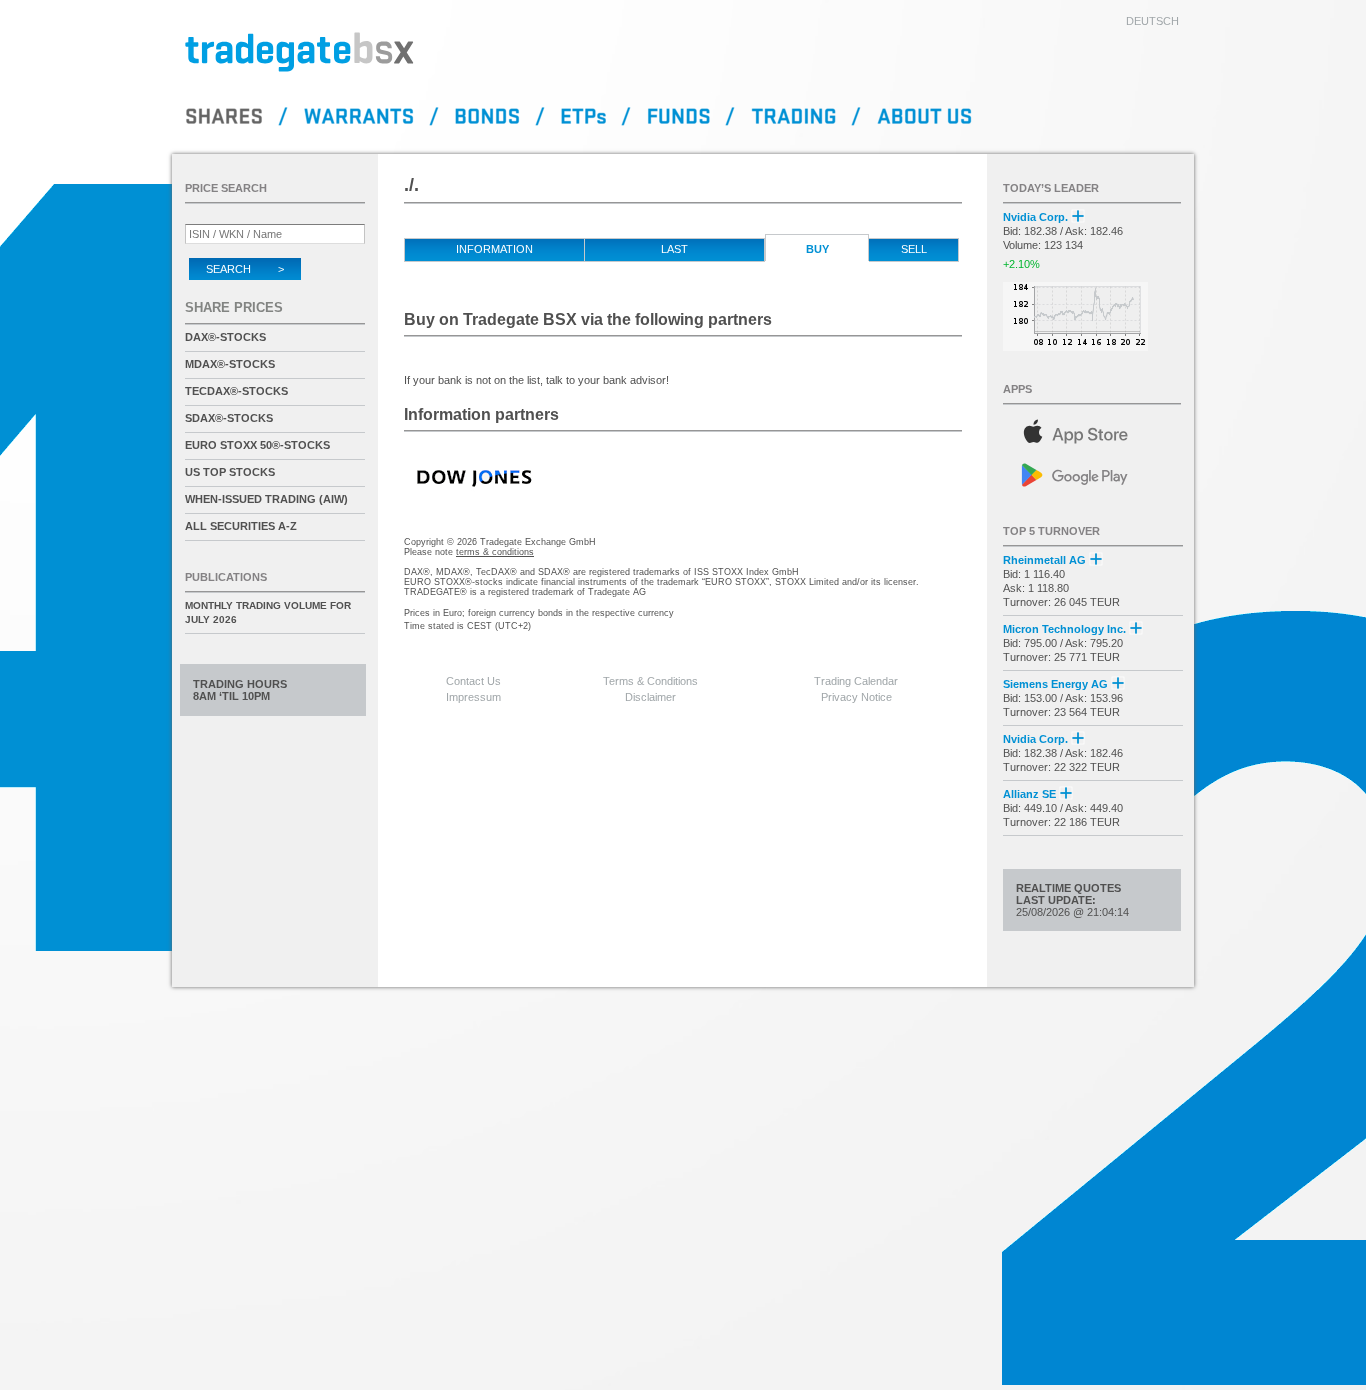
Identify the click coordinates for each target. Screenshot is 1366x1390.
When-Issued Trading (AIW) (266, 499)
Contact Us (473, 681)
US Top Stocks (230, 472)
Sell (914, 249)
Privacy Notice (856, 697)
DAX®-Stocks (225, 337)
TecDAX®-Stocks (236, 391)
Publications (226, 577)
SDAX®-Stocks (229, 418)
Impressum (473, 697)
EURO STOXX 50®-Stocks (257, 445)
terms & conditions (495, 552)
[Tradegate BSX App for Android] (1093, 473)
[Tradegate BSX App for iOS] (1093, 428)
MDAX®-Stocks (230, 364)
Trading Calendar (856, 681)
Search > (245, 269)
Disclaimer (650, 697)
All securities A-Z (241, 526)
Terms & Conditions (650, 681)
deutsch (1152, 21)
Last (674, 249)
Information (494, 249)
